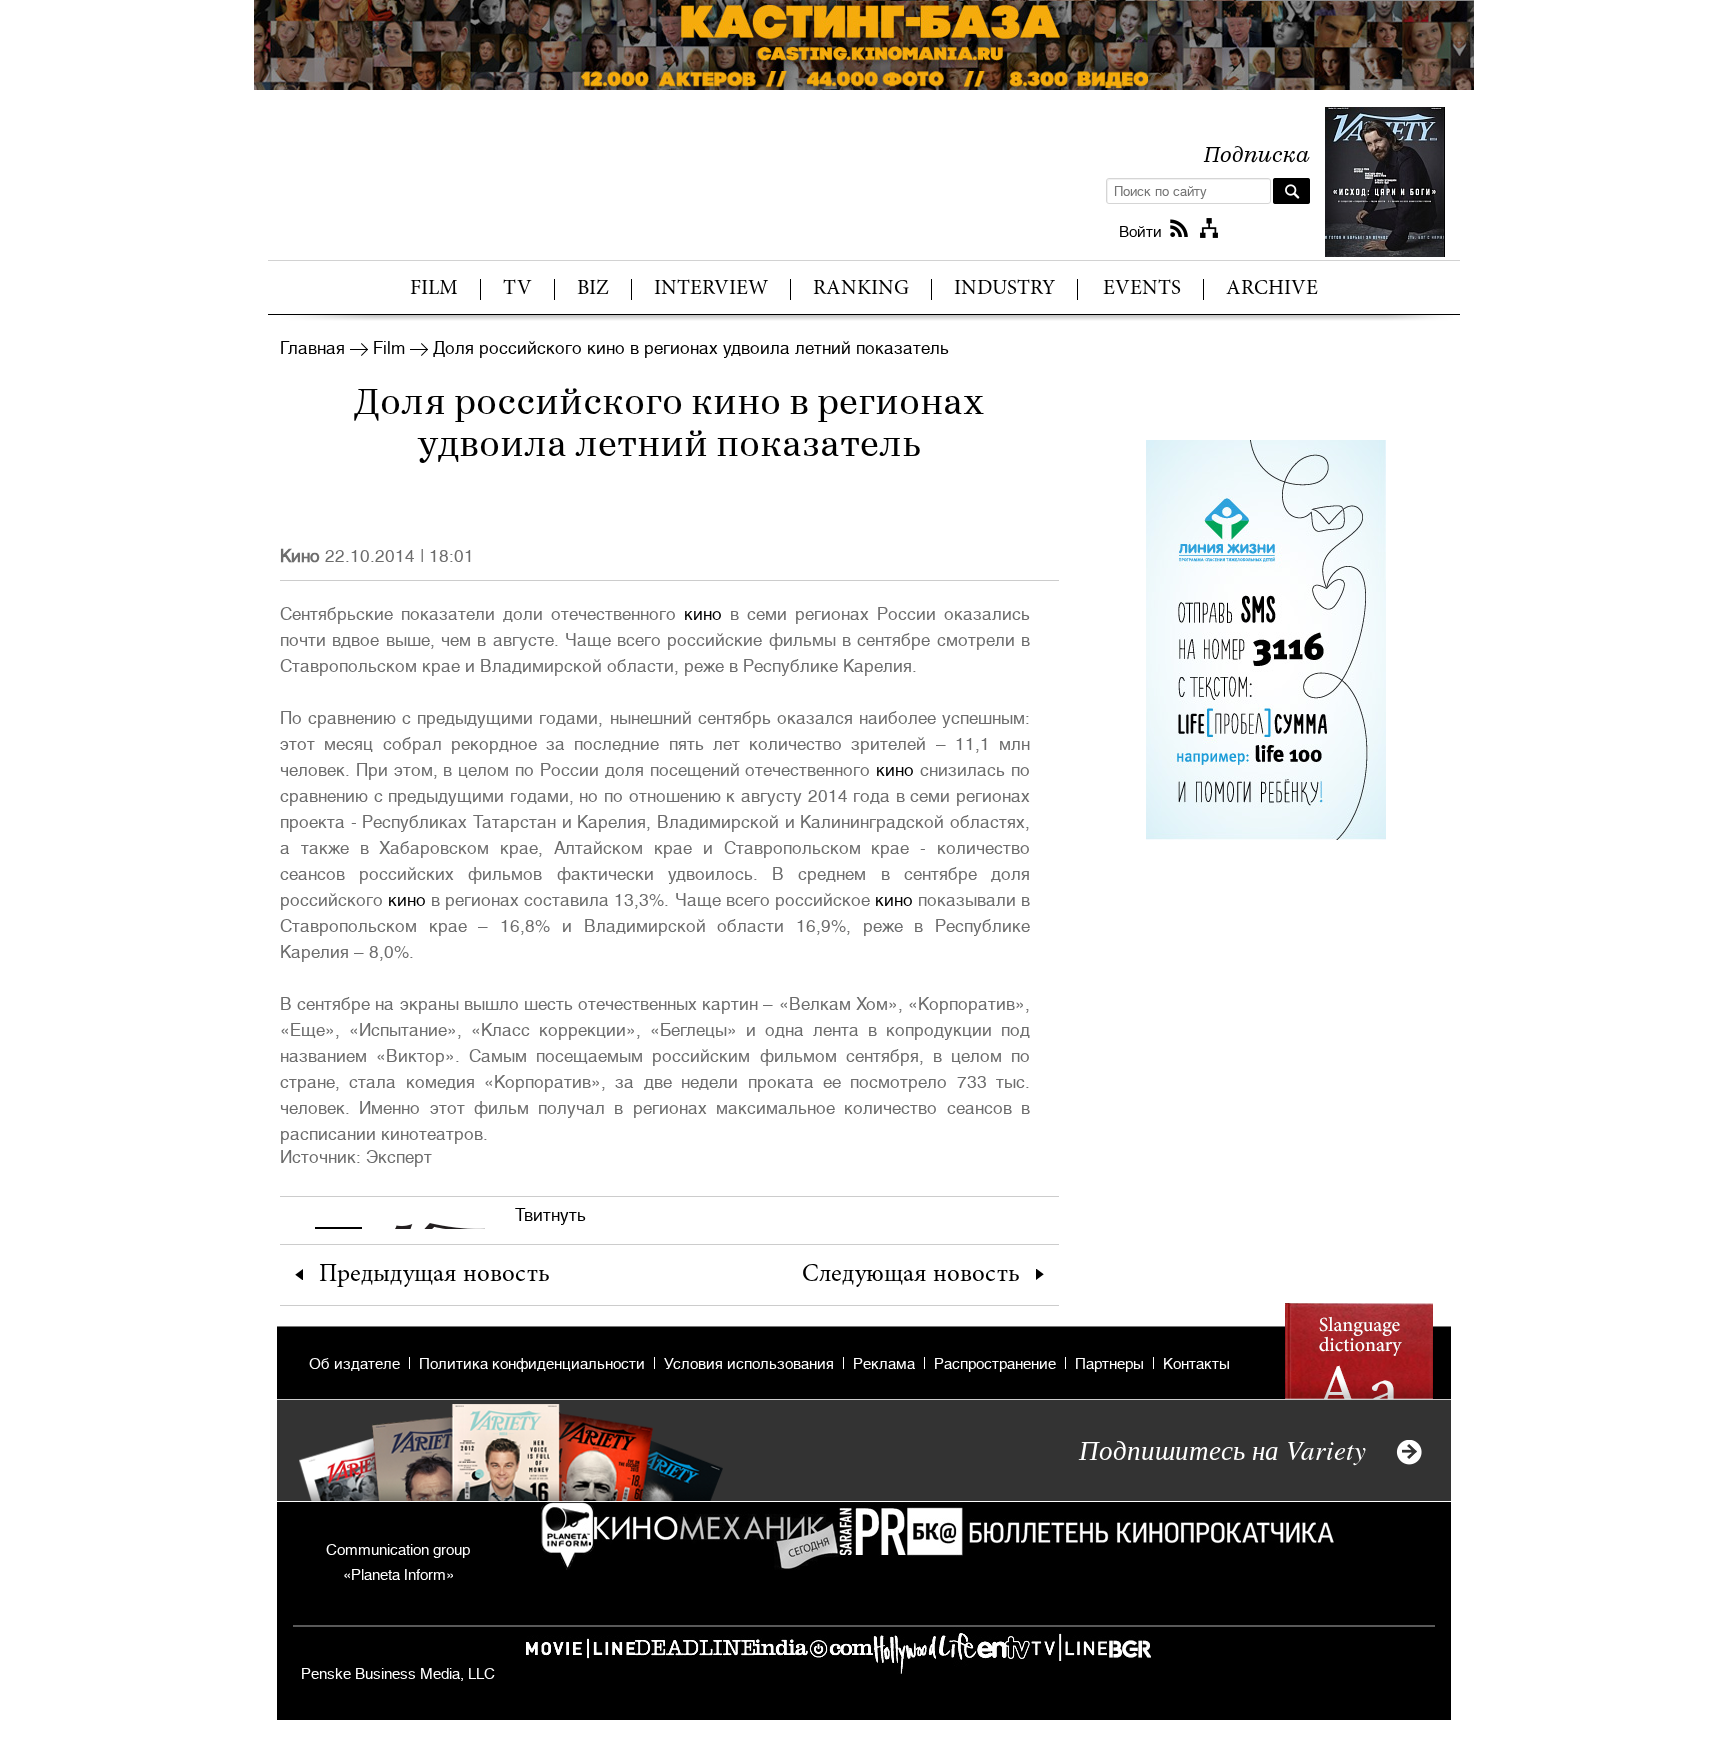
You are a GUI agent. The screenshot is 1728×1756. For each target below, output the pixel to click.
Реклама (884, 1364)
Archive (1272, 289)
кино (703, 614)
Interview (711, 289)
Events (1142, 289)
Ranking (861, 289)
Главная (312, 348)
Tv (517, 289)
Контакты (1196, 1364)
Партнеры (1109, 1364)
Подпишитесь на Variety (1222, 1448)
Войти (1140, 232)
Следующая (911, 1275)
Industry (1004, 289)
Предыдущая (434, 1275)
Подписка (1257, 153)
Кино (300, 556)
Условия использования (749, 1364)
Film (434, 289)
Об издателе (354, 1364)
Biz (593, 289)
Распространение (995, 1364)
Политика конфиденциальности (532, 1364)
